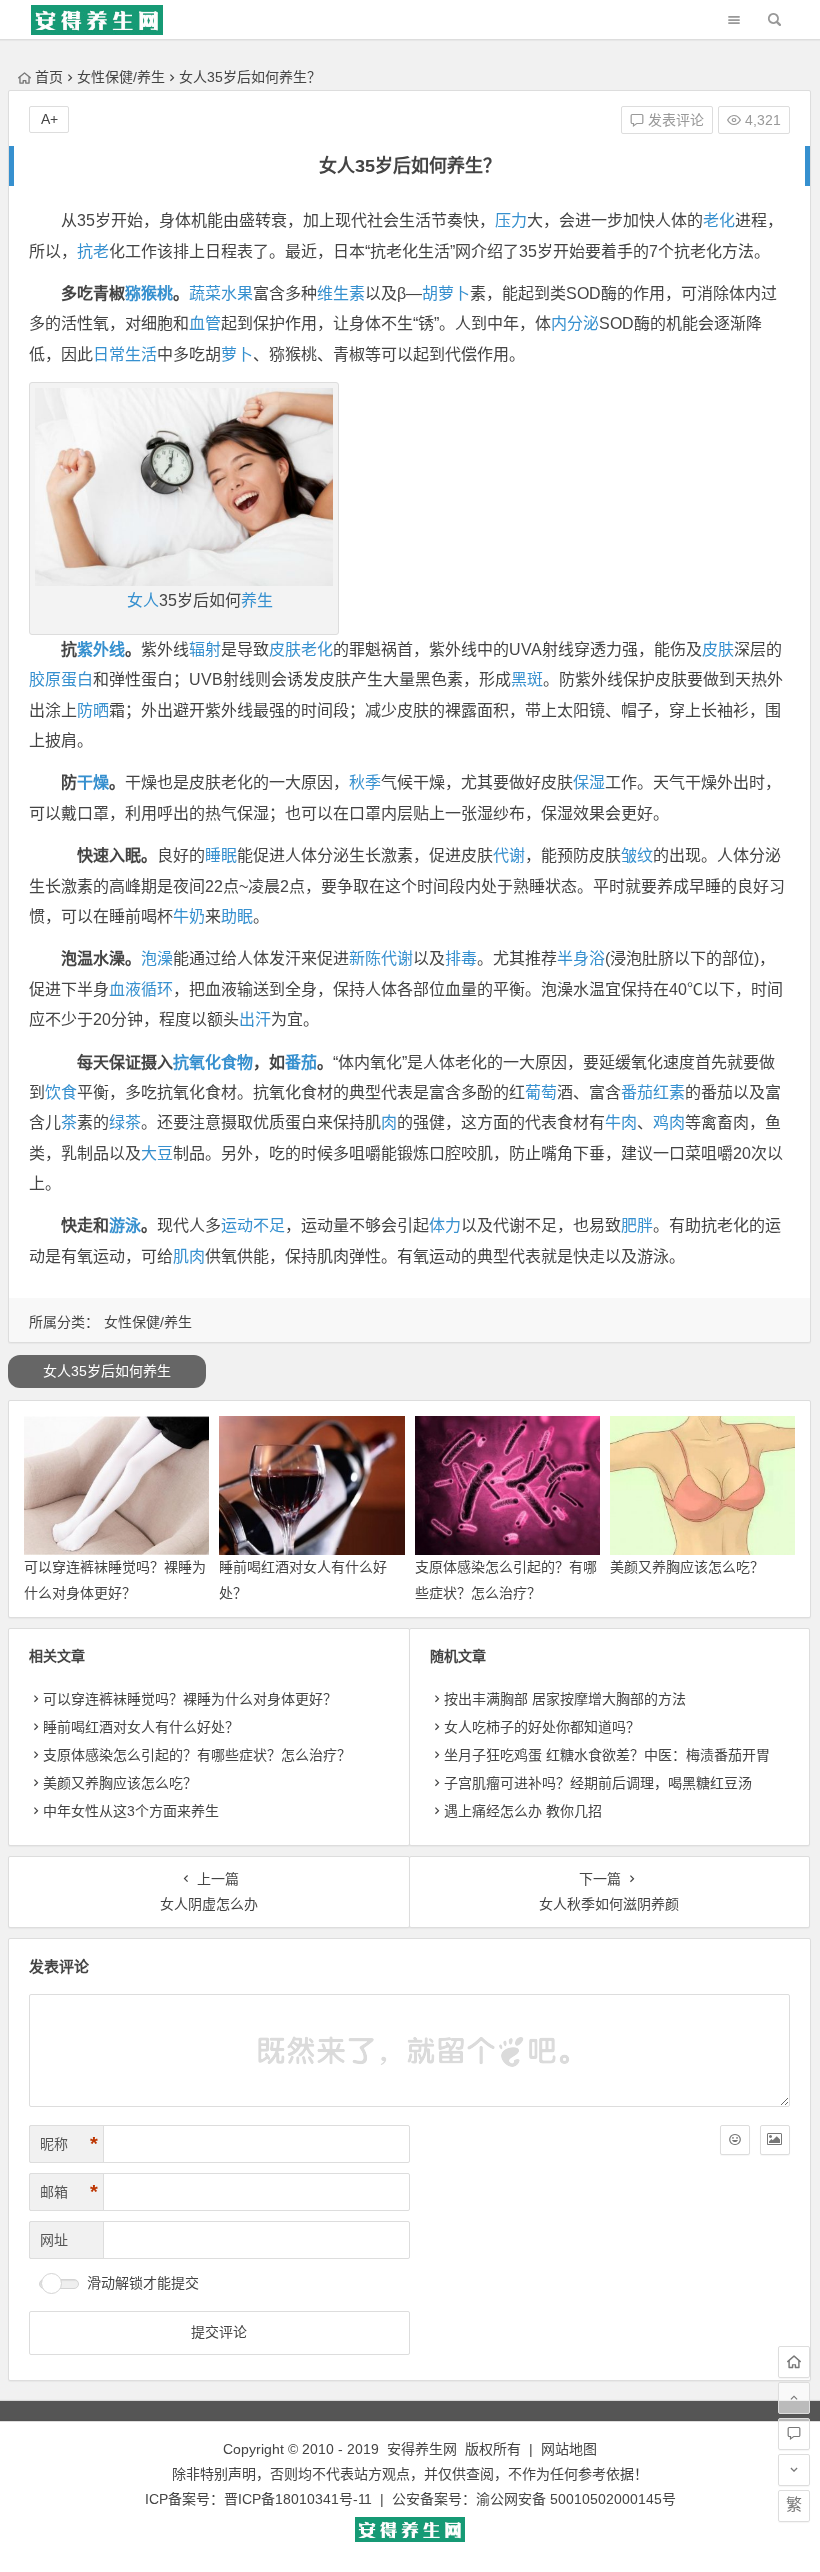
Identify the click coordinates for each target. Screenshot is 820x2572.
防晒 (93, 710)
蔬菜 (205, 293)
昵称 (69, 2144)
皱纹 (637, 855)
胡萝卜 (446, 293)
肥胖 (637, 1225)
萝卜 (237, 354)
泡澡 (157, 958)
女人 (143, 600)
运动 (237, 1225)
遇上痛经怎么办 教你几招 (523, 1811)
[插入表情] (735, 2140)
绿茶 (125, 1122)
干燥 (93, 782)
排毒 (461, 958)
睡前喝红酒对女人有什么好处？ (141, 1727)
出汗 (255, 1019)
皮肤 (718, 649)
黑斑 (527, 679)
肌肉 (189, 1256)
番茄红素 (653, 1092)
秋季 (365, 782)
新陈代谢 (381, 958)
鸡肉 (669, 1122)
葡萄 (541, 1092)
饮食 (61, 1092)
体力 (445, 1225)
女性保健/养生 (121, 77)
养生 (257, 600)
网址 (54, 2240)
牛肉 (621, 1122)
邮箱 (69, 2192)
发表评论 (674, 120)
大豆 (157, 1153)
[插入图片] (775, 2140)
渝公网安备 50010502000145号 (576, 2499)
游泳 (125, 1225)
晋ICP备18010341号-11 (298, 2499)
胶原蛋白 (61, 679)
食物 (237, 1062)
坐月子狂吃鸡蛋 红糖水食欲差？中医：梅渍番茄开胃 (607, 1755)
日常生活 (125, 354)
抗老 (93, 251)
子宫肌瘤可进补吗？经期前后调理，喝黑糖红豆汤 (598, 1783)
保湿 (589, 782)
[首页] (794, 2362)
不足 (269, 1225)
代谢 (509, 855)
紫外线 (101, 649)
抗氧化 (197, 1062)
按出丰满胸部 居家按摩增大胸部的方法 (565, 1699)
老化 (719, 220)
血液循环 (141, 989)
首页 (49, 77)
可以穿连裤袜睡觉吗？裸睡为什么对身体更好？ (190, 1699)
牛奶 (189, 916)
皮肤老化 (301, 649)
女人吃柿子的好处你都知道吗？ (542, 1727)
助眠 (237, 916)
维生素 (341, 293)
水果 (237, 293)
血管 (205, 323)
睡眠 (221, 855)
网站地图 (569, 2449)
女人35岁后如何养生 (107, 1371)
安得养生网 (422, 2449)
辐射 (205, 649)
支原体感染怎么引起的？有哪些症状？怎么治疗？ (197, 1755)
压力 (511, 220)
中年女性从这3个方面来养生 (131, 1811)
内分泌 (575, 323)
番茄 (301, 1062)
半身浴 (581, 958)
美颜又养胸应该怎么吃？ (687, 1567)
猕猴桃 (149, 293)
